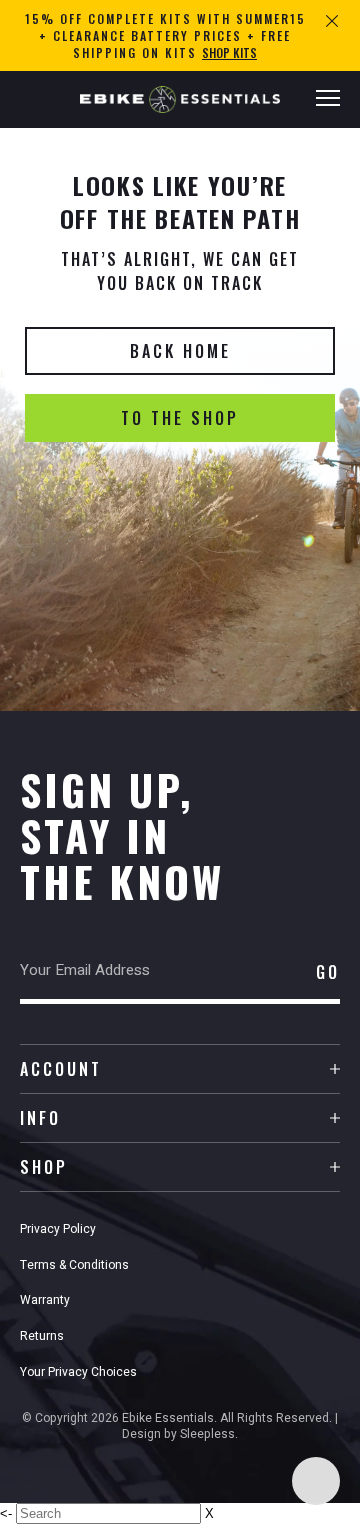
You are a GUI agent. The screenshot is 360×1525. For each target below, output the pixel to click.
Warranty (45, 1300)
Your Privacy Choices (78, 1372)
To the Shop (180, 418)
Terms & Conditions (74, 1265)
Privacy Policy (58, 1229)
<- (6, 1513)
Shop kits (229, 52)
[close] (332, 19)
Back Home (180, 351)
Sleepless (207, 1434)
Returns (42, 1336)
